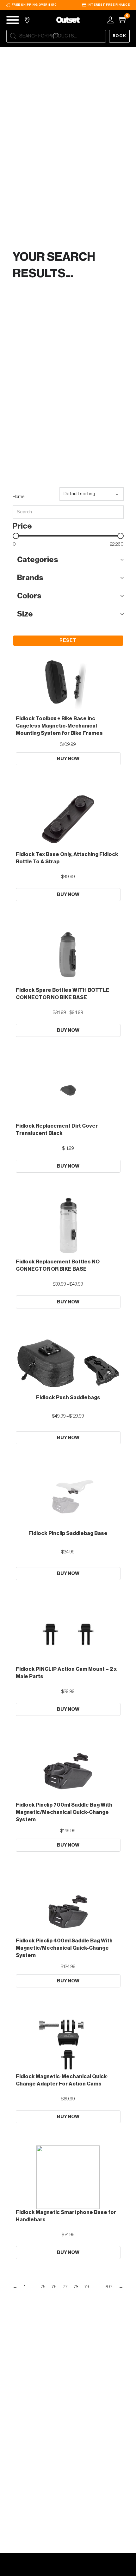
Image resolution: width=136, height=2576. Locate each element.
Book (120, 36)
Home (19, 497)
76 (54, 2287)
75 (43, 2287)
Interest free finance (109, 5)
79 (87, 2287)
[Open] (13, 20)
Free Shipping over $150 (34, 5)
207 (108, 2287)
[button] (68, 560)
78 (76, 2287)
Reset (68, 640)
